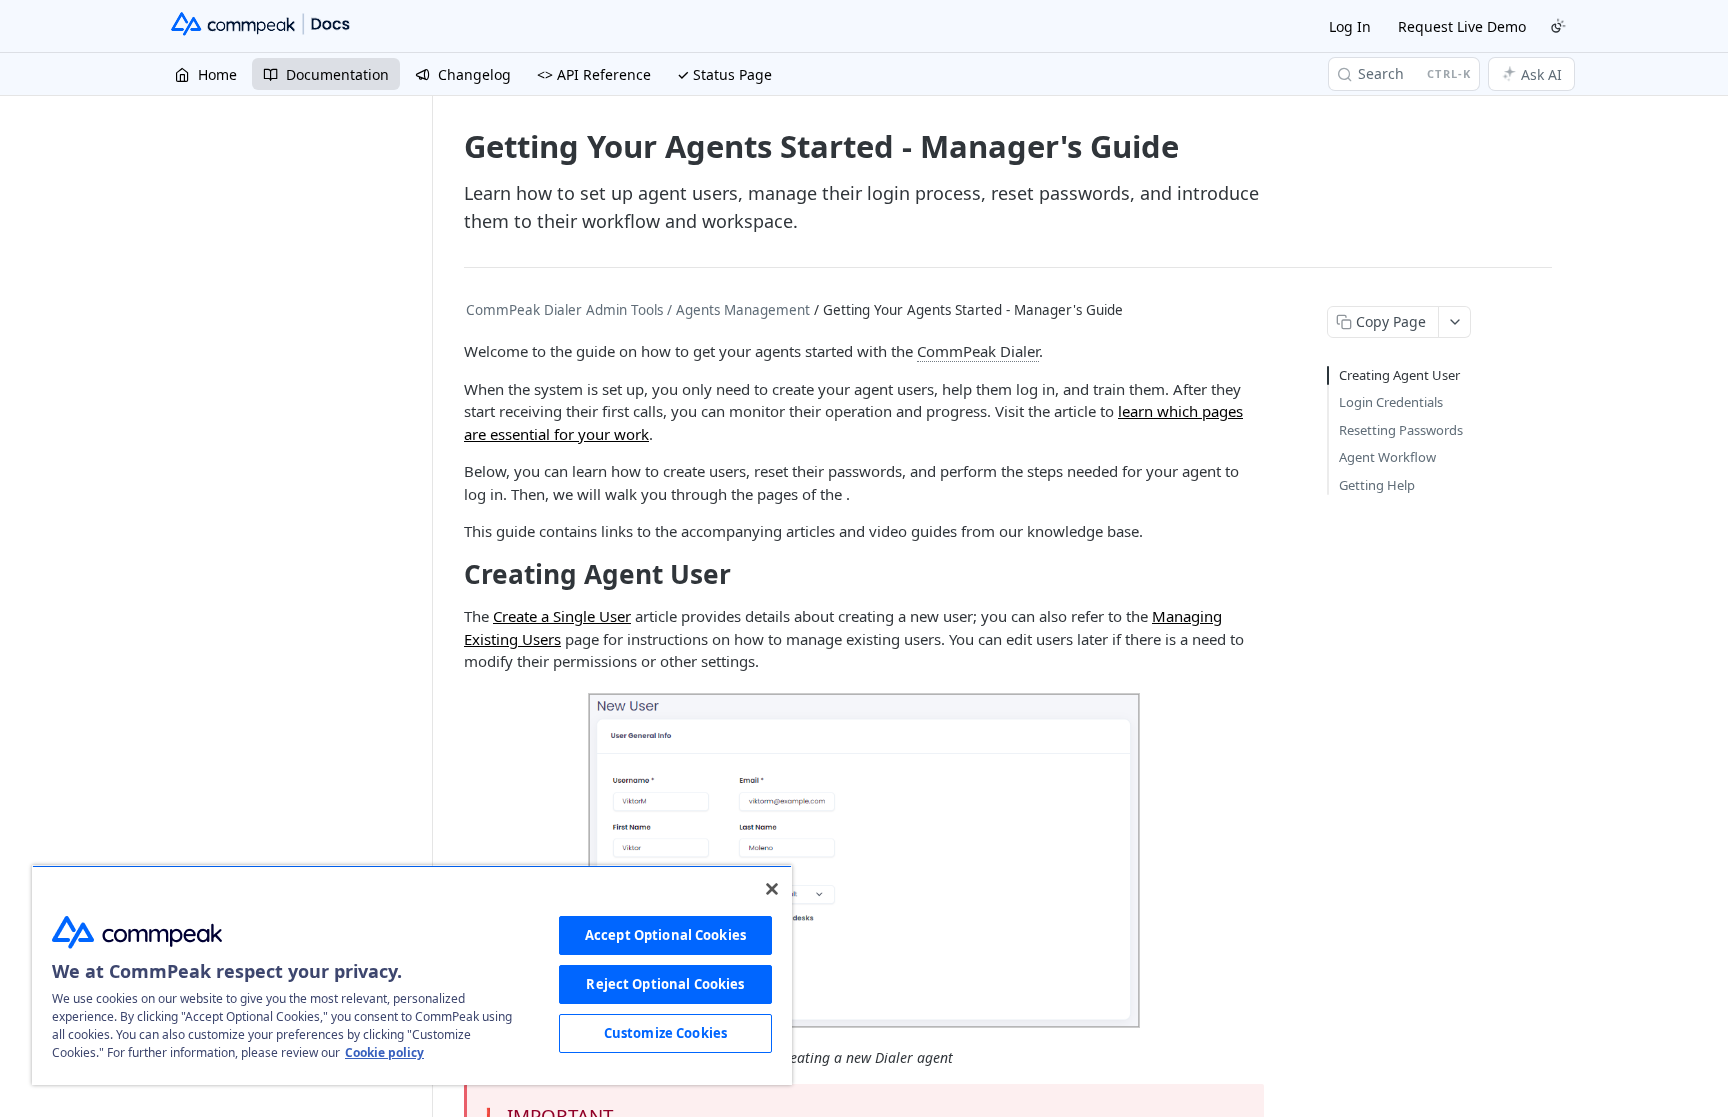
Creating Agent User (1399, 375)
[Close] (772, 889)
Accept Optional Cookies (665, 935)
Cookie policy (384, 1052)
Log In (1350, 26)
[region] (412, 975)
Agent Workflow (1387, 457)
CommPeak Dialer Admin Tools (564, 310)
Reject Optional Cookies (665, 984)
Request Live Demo (1462, 26)
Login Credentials (1391, 402)
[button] (864, 860)
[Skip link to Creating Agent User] (450, 574)
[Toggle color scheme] (1558, 26)
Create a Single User (562, 616)
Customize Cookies (665, 1033)
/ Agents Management (738, 310)
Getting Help (1377, 485)
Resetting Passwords (1401, 430)
